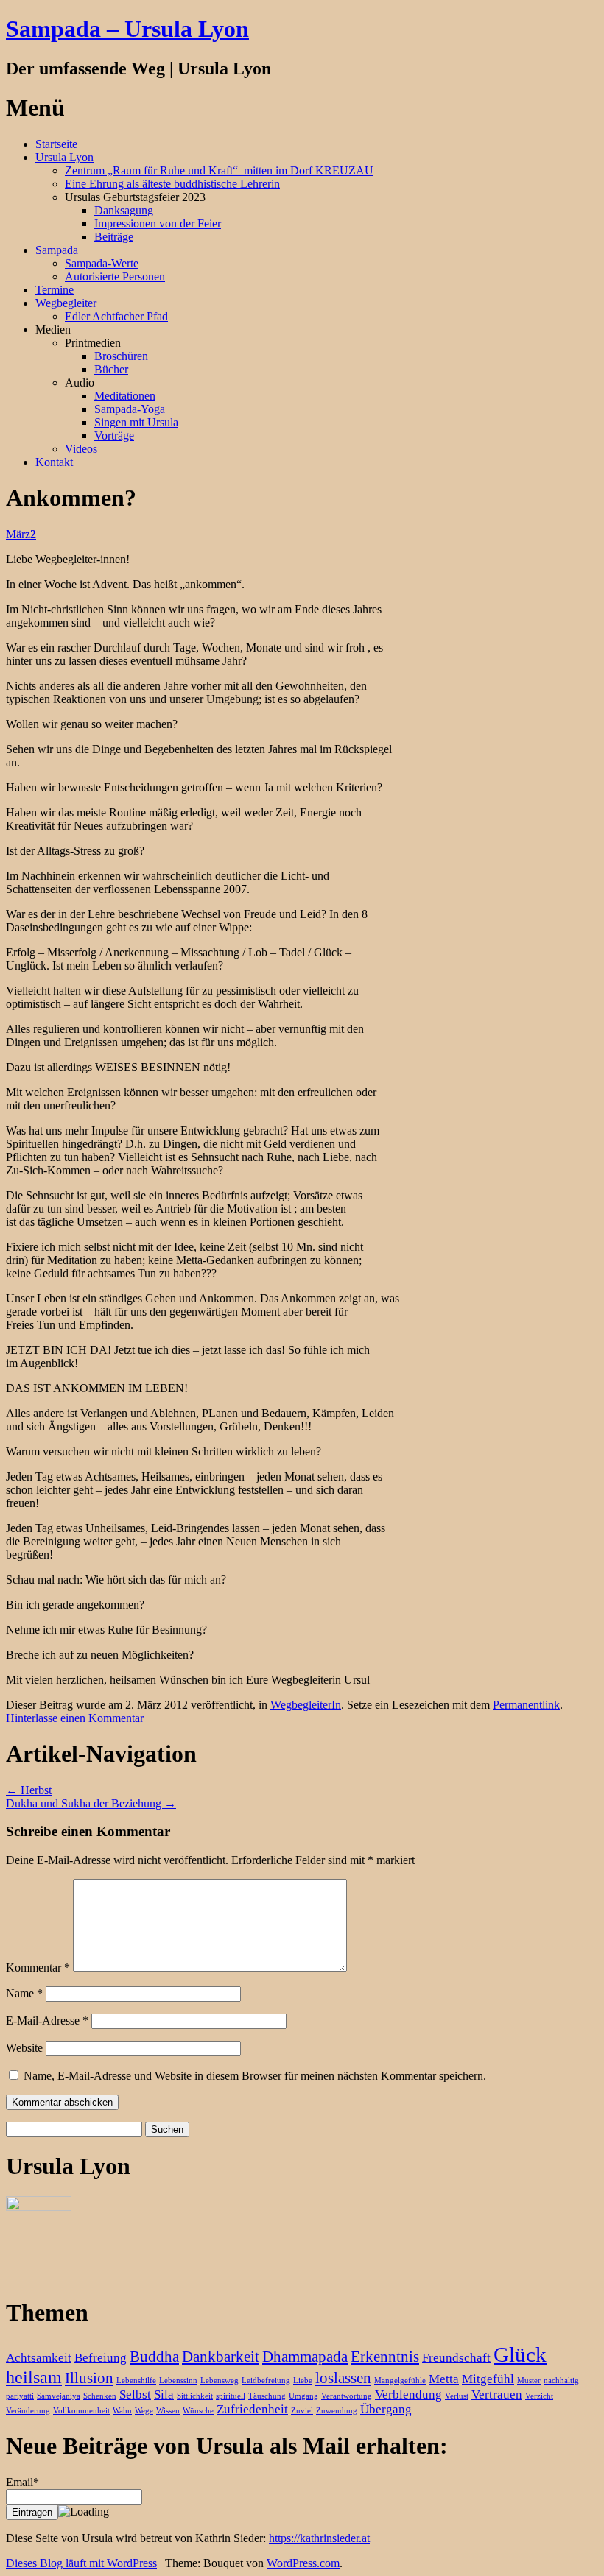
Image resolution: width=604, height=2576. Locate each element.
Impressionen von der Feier (158, 223)
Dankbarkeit (221, 2357)
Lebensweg (220, 2381)
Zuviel (302, 2411)
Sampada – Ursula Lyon (127, 29)
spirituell (231, 2396)
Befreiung (101, 2358)
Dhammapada (305, 2357)
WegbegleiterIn (306, 1705)
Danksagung (124, 210)
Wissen (168, 2411)
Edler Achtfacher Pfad (116, 316)
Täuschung (267, 2396)
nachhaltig (561, 2381)
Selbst (135, 2395)
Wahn (122, 2411)
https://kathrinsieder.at (319, 2538)
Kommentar (38, 1968)
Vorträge (114, 435)
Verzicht (539, 2396)
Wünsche (198, 2411)
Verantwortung (347, 2396)
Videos (81, 449)
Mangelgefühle (400, 2381)
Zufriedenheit (252, 2409)
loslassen (343, 2378)
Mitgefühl (488, 2379)
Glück (520, 2354)
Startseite (56, 144)
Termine (55, 290)
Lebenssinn (178, 2381)
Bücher (111, 369)
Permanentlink (526, 1705)
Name (24, 1993)
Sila (164, 2395)
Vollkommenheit (81, 2411)
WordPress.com (303, 2563)
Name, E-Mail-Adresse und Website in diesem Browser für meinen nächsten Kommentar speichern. (255, 2076)
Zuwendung (337, 2411)
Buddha (154, 2357)
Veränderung (28, 2411)
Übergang (386, 2409)
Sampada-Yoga (130, 409)
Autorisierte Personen (115, 276)
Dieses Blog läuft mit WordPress (81, 2563)
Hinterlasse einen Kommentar (75, 1718)
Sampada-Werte (102, 263)
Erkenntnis (385, 2357)
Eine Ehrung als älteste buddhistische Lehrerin (172, 184)
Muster (529, 2381)
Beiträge (114, 237)
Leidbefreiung (266, 2381)
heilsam (34, 2377)
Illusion (89, 2378)
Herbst (29, 1790)
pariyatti (20, 2396)
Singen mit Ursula (136, 422)
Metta (444, 2379)
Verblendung (408, 2395)
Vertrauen (497, 2395)
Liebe (303, 2381)
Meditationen (125, 396)
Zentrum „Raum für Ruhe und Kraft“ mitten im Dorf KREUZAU (219, 170)
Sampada (57, 250)
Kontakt (54, 462)
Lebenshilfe (136, 2381)
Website (24, 2048)
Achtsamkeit (39, 2358)
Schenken (100, 2396)
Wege (144, 2411)
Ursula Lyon (64, 157)
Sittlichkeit (195, 2396)
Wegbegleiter (66, 303)
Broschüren (121, 356)
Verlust (457, 2396)
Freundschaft (456, 2358)
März (21, 534)
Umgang (303, 2396)
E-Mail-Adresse (47, 2021)
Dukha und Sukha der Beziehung (91, 1803)
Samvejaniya (59, 2396)
